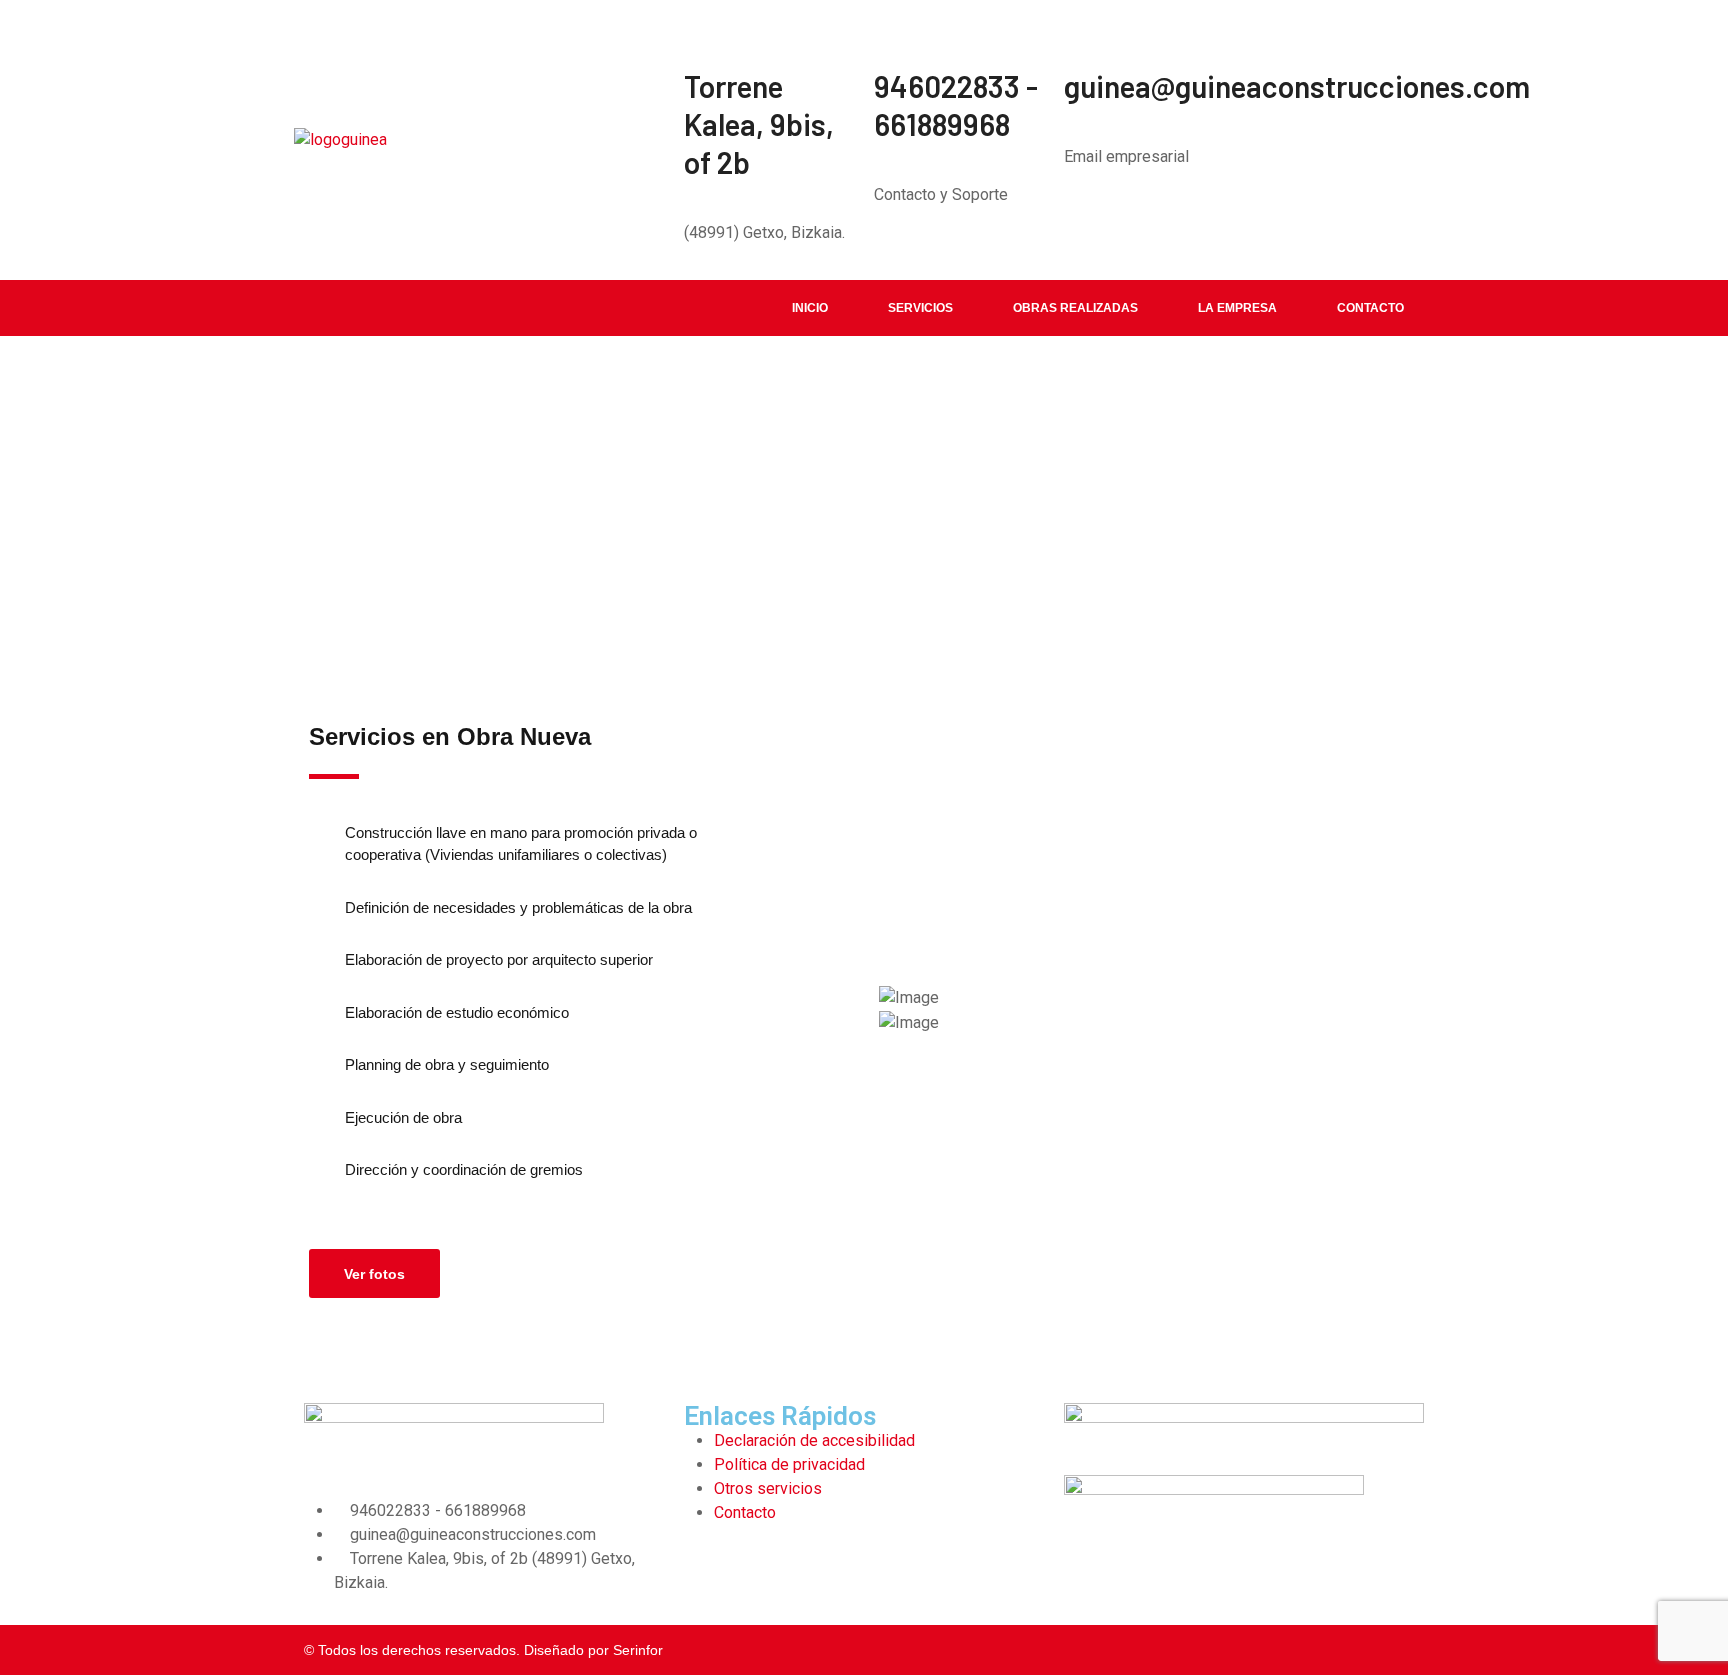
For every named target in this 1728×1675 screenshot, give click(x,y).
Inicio (810, 308)
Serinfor (638, 1650)
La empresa (1237, 308)
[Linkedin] (709, 1570)
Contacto (1370, 308)
